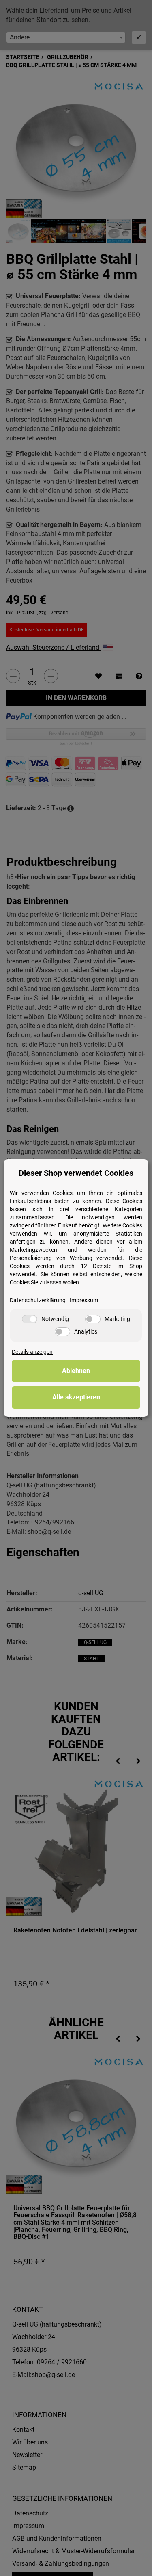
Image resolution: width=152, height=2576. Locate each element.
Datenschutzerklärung (38, 1300)
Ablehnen (76, 1371)
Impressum (84, 1300)
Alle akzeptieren (76, 1397)
